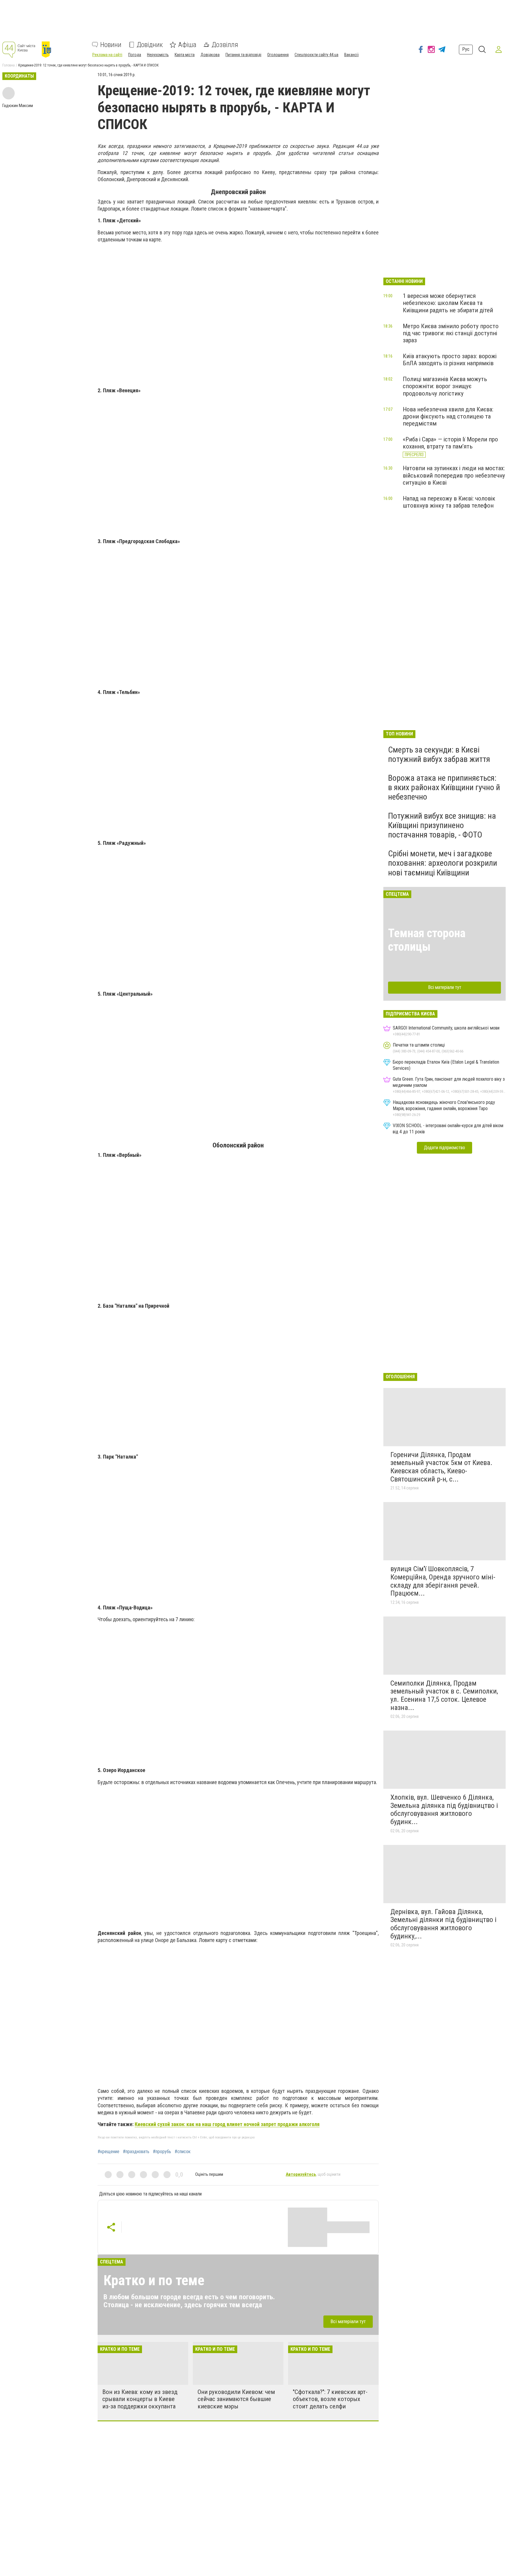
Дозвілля (225, 45)
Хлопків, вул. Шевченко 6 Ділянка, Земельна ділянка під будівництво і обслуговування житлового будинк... (444, 1810)
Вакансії (351, 55)
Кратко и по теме (154, 2280)
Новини (111, 45)
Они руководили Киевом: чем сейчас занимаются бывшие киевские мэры (236, 2399)
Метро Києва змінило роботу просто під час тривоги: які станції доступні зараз (451, 333)
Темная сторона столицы (427, 940)
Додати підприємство (444, 1148)
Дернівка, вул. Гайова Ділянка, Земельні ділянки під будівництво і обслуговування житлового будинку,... (443, 1924)
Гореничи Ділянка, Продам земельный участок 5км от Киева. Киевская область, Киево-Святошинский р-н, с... (441, 1467)
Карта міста (185, 55)
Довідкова (210, 55)
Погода (135, 55)
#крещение (108, 2152)
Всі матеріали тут (348, 2321)
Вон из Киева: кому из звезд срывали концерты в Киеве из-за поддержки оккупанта (140, 2399)
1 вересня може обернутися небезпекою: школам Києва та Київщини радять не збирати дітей (448, 303)
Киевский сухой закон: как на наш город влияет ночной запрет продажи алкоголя (227, 2124)
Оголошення (278, 55)
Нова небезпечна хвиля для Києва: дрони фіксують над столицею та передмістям (448, 416)
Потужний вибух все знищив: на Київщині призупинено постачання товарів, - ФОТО (442, 825)
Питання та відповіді (243, 55)
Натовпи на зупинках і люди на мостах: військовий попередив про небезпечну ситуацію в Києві (454, 475)
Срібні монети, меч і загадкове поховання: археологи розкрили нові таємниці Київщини (443, 863)
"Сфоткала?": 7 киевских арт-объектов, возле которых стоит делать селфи (330, 2399)
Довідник (150, 45)
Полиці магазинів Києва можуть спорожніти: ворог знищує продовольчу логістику (445, 386)
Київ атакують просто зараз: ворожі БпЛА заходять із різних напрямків (450, 360)
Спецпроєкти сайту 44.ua (316, 55)
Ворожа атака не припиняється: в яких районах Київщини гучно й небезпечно (444, 787)
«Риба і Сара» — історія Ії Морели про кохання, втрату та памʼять (450, 443)
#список (183, 2152)
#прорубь (162, 2152)
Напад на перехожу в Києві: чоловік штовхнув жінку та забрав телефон (449, 502)
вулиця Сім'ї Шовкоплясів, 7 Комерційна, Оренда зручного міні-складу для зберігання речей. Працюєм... (443, 1581)
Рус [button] (466, 49)
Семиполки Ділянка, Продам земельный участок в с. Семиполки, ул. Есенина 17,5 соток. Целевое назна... (444, 1695)
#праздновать (136, 2152)
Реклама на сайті (107, 55)
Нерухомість (158, 55)
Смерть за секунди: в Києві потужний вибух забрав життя (439, 754)
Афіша (187, 45)
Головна (9, 65)
